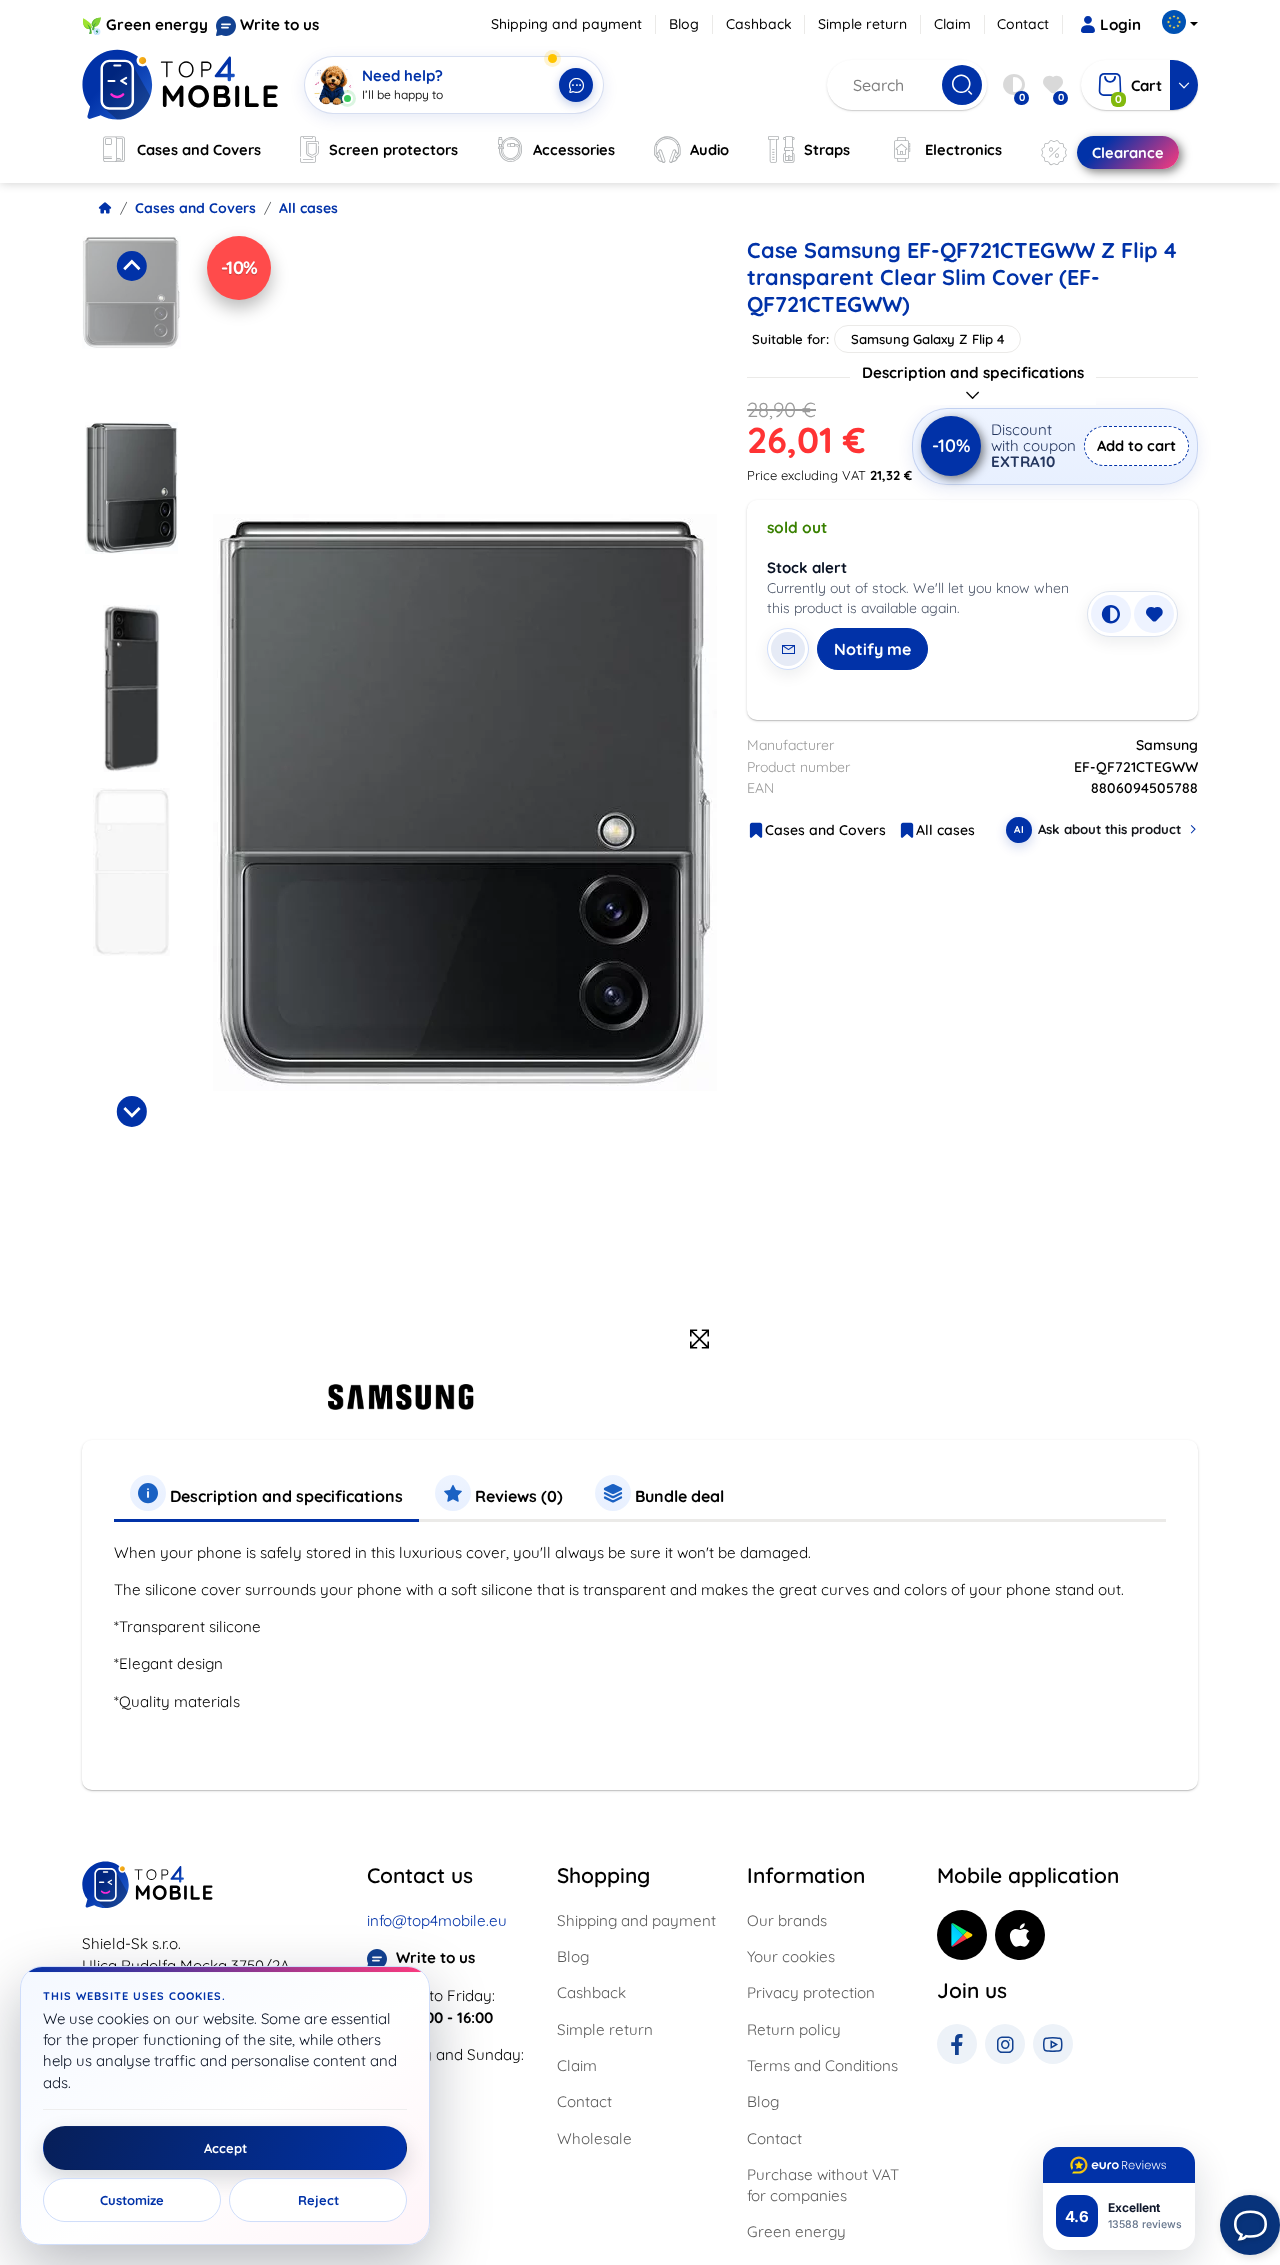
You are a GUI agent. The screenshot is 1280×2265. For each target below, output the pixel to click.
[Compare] (1111, 614)
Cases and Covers (195, 208)
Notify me (872, 649)
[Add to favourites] (1154, 614)
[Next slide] (131, 1111)
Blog (684, 24)
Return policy (794, 2029)
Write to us (279, 24)
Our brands (787, 1920)
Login (1120, 24)
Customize (132, 2200)
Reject (318, 2200)
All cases (308, 208)
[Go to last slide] (131, 266)
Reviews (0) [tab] (517, 1496)
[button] (131, 322)
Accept (225, 2148)
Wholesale (594, 2138)
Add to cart (1136, 445)
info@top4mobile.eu (437, 1920)
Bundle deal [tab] (677, 1496)
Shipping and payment (566, 24)
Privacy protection (811, 1992)
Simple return (862, 24)
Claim (952, 24)
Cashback (759, 24)
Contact (1023, 24)
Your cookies (791, 1956)
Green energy (157, 24)
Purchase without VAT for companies (823, 2185)
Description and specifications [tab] (284, 1496)
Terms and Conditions (822, 2065)
